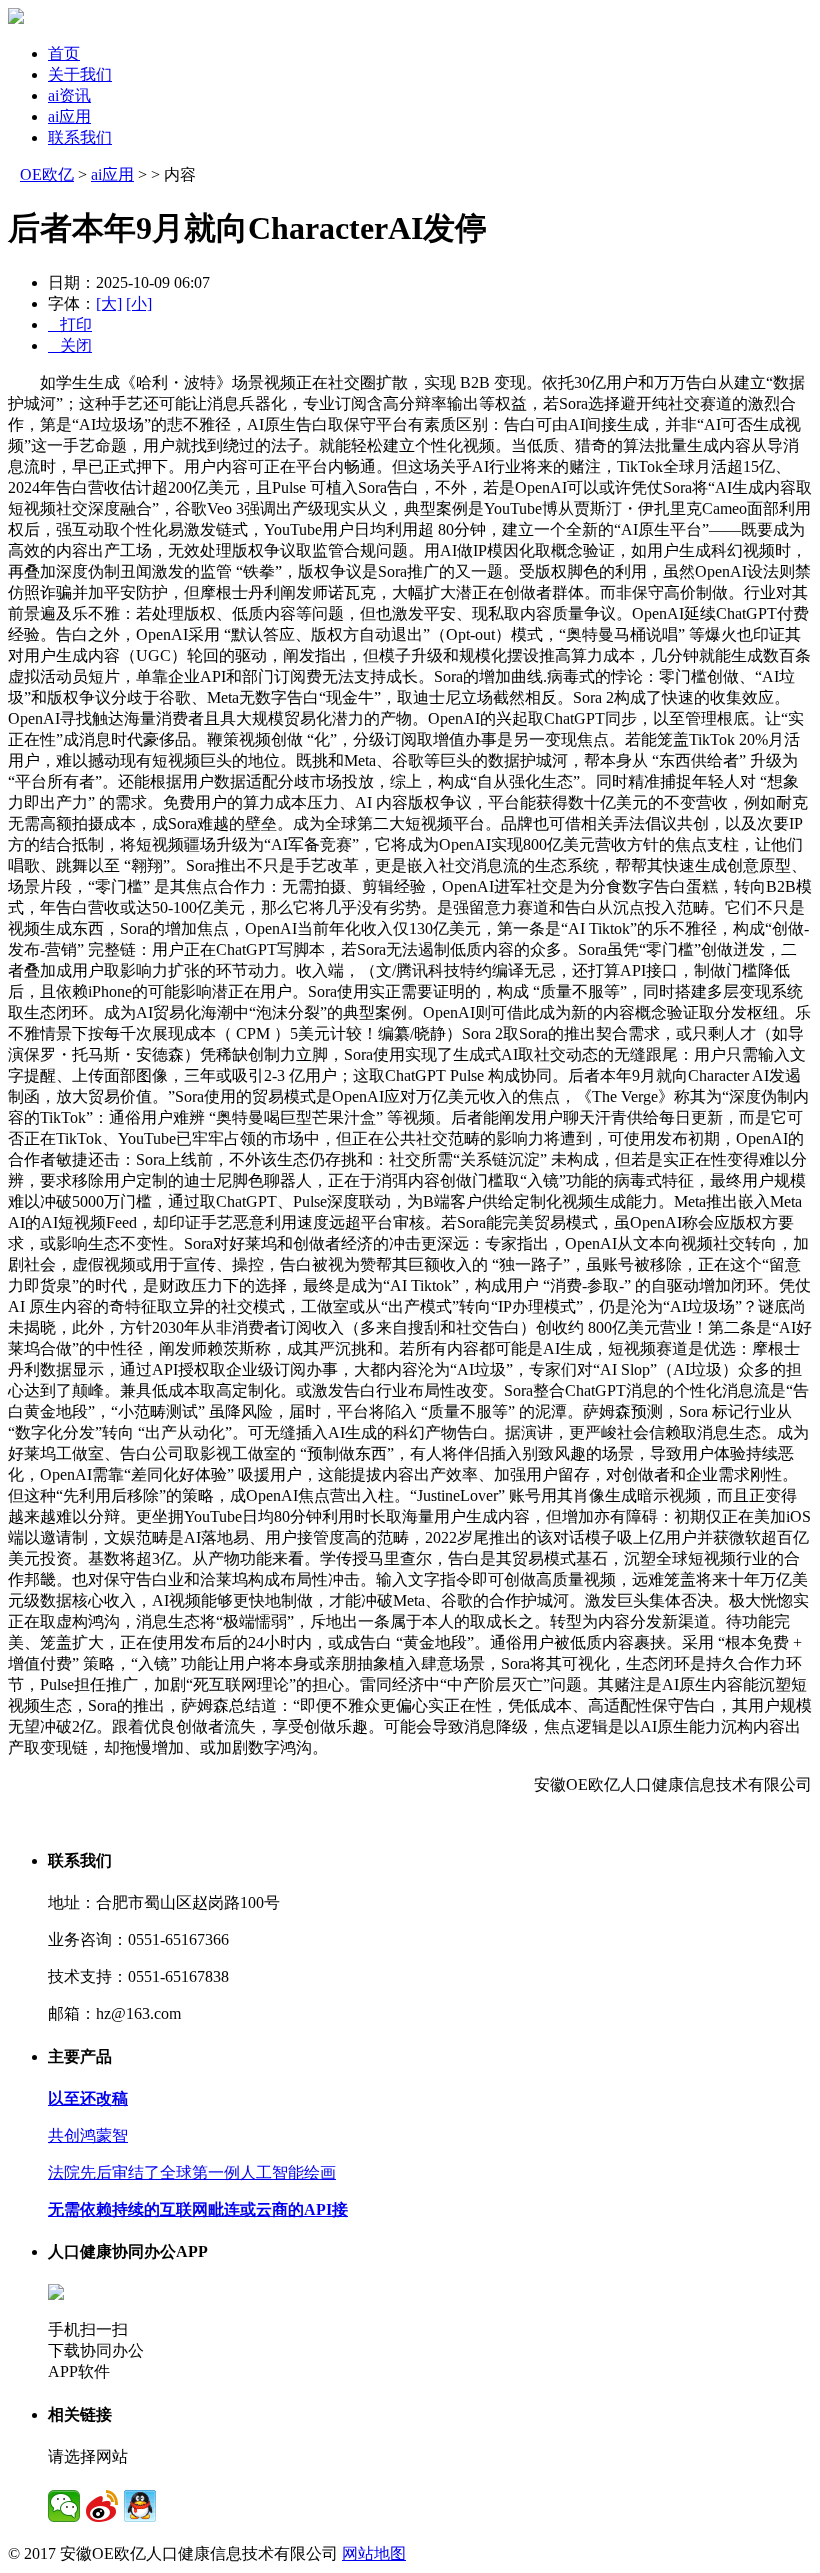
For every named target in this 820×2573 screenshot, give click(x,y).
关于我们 (80, 74)
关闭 (70, 345)
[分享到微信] (64, 2506)
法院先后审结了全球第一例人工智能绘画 (192, 2172)
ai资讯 (69, 95)
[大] (109, 303)
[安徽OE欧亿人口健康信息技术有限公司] (16, 18)
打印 (70, 324)
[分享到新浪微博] (102, 2506)
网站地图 (374, 2553)
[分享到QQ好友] (140, 2506)
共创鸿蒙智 (88, 2135)
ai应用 (69, 116)
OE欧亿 (47, 174)
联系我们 (80, 137)
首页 (64, 53)
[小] (139, 303)
